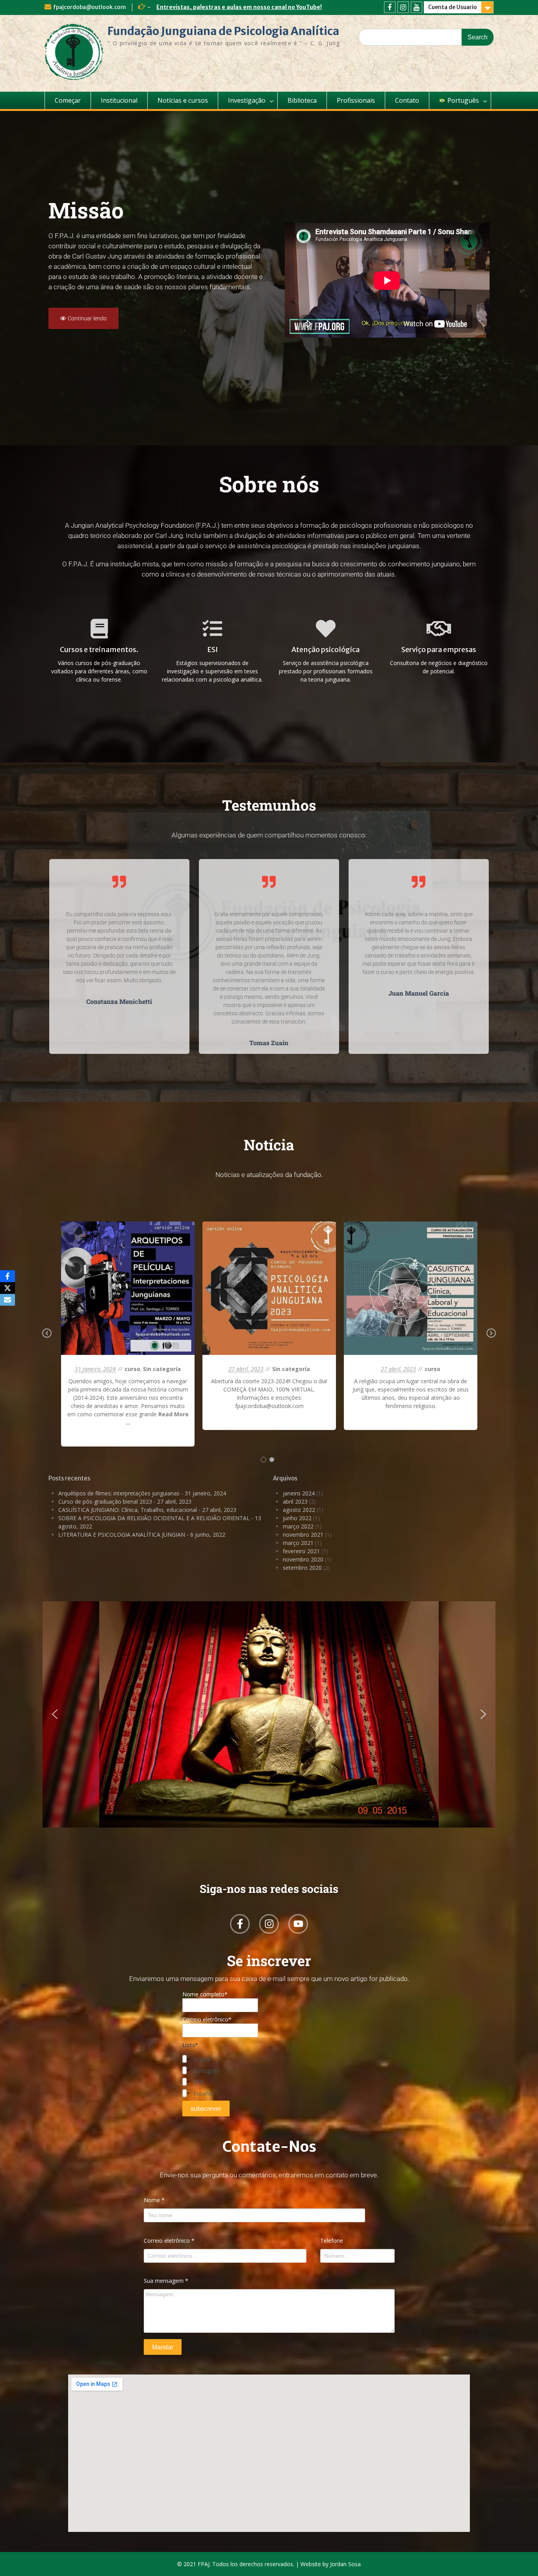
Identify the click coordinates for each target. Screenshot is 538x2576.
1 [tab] (263, 1460)
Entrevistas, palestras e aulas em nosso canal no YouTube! (239, 7)
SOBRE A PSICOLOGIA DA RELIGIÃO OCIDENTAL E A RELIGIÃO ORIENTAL (154, 1518)
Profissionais (356, 100)
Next (491, 1339)
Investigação (247, 100)
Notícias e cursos (183, 100)
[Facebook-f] (240, 1924)
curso (110, 1306)
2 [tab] (272, 1460)
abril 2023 (295, 1501)
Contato (407, 100)
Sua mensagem (166, 2281)
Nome (154, 2200)
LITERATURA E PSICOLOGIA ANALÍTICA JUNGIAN (122, 1535)
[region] (269, 1729)
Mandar (163, 2347)
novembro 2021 (303, 1535)
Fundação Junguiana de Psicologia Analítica (223, 31)
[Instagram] (403, 7)
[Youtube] (416, 7)
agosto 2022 (299, 1510)
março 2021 (298, 1543)
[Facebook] (390, 7)
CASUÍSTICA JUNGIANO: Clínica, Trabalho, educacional (128, 1510)
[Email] (7, 1300)
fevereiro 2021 (301, 1551)
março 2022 (298, 1526)
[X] (7, 1288)
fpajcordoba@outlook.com (90, 7)
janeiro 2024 (299, 1493)
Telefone (332, 2241)
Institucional (119, 100)
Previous (47, 1339)
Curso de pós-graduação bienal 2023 (105, 1501)
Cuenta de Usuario (453, 7)
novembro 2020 (303, 1559)
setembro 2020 (302, 1568)
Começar (68, 100)
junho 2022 (297, 1518)
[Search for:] (426, 37)
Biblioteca (302, 100)
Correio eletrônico (169, 2241)
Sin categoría (136, 1306)
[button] (55, 1714)
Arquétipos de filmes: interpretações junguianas (119, 1493)
